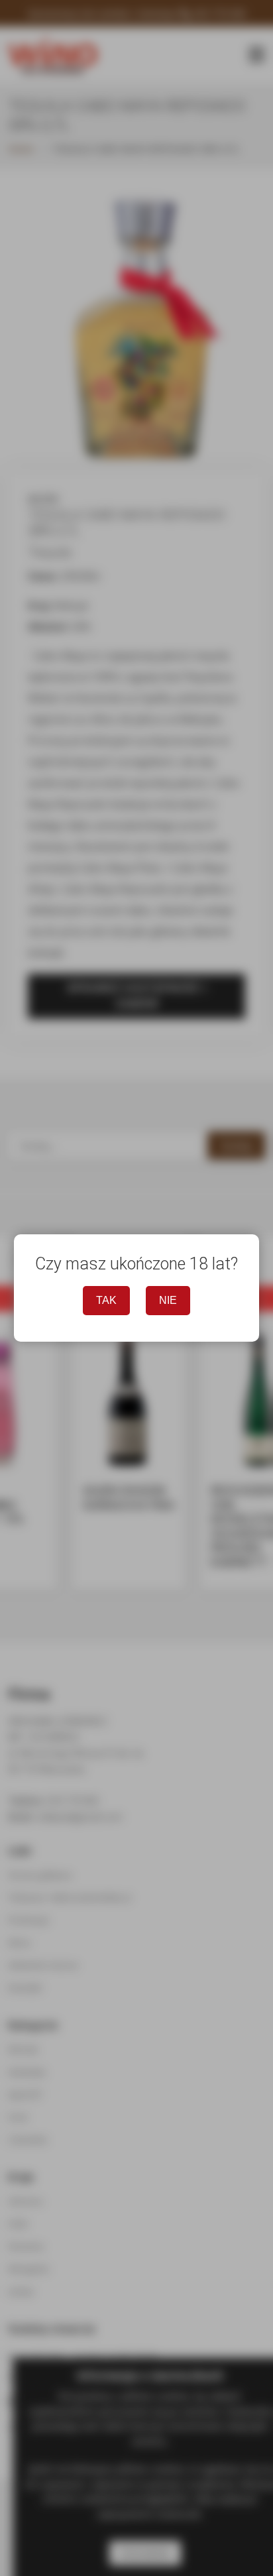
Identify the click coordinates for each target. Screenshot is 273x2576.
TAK (106, 1300)
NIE (168, 1300)
